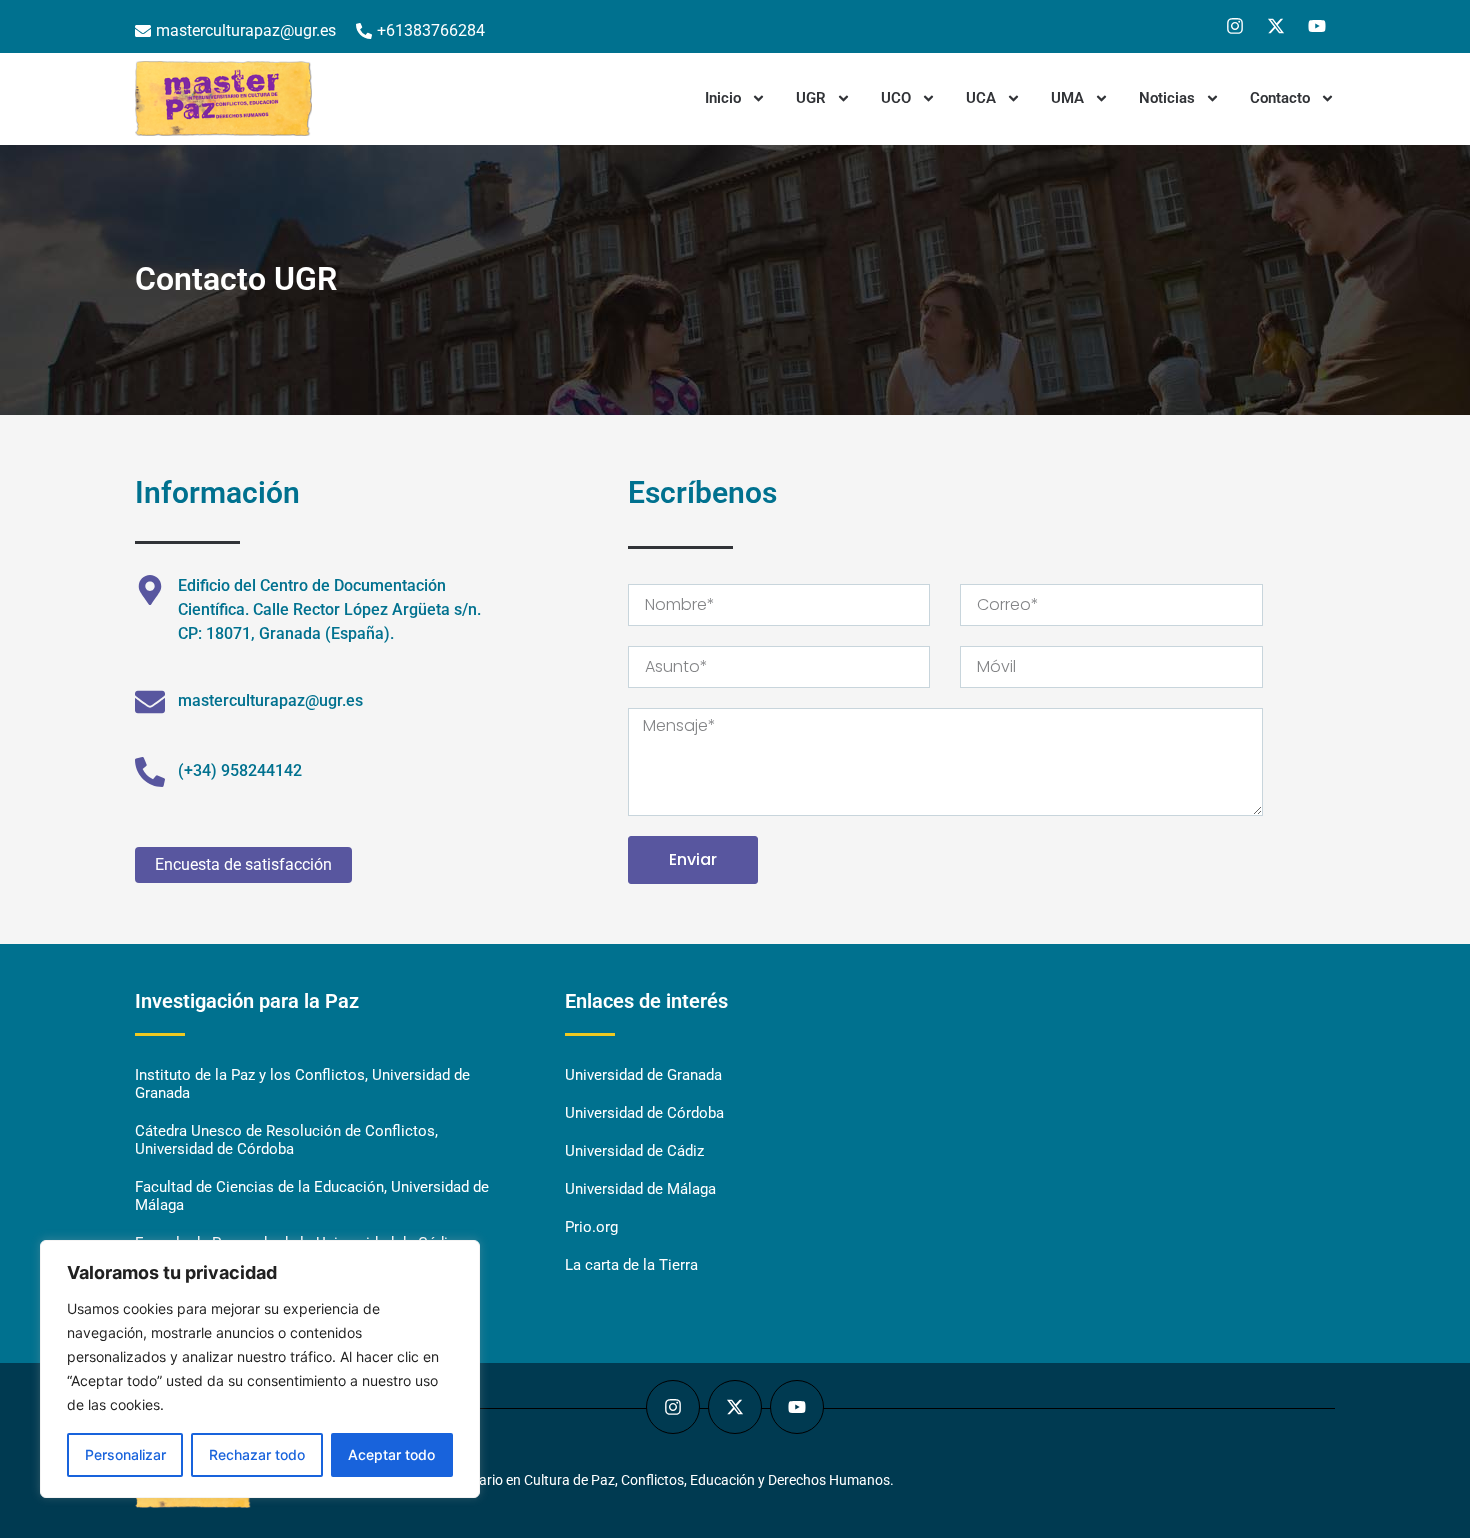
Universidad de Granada (643, 1075)
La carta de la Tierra (631, 1265)
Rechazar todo (257, 1454)
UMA (1067, 98)
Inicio (723, 98)
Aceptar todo (391, 1454)
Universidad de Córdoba (644, 1113)
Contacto (1280, 98)
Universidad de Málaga (640, 1189)
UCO (896, 98)
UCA (981, 98)
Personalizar (125, 1454)
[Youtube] (1317, 26)
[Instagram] (1235, 26)
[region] (260, 1369)
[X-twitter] (1276, 26)
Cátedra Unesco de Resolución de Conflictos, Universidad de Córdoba (286, 1140)
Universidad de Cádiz (634, 1151)
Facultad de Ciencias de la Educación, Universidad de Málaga (312, 1196)
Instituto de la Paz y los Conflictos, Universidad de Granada (302, 1084)
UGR (811, 98)
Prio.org (591, 1227)
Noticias (1167, 98)
